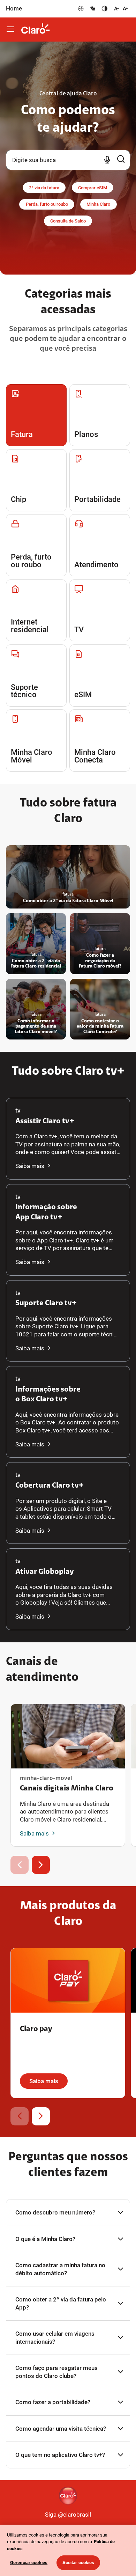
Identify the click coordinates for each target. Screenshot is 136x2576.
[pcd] (81, 9)
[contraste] (105, 9)
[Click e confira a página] (36, 30)
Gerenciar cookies (29, 2563)
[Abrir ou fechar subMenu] (11, 30)
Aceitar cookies (78, 2563)
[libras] (92, 9)
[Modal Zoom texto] (120, 9)
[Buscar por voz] (107, 160)
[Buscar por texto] (121, 160)
